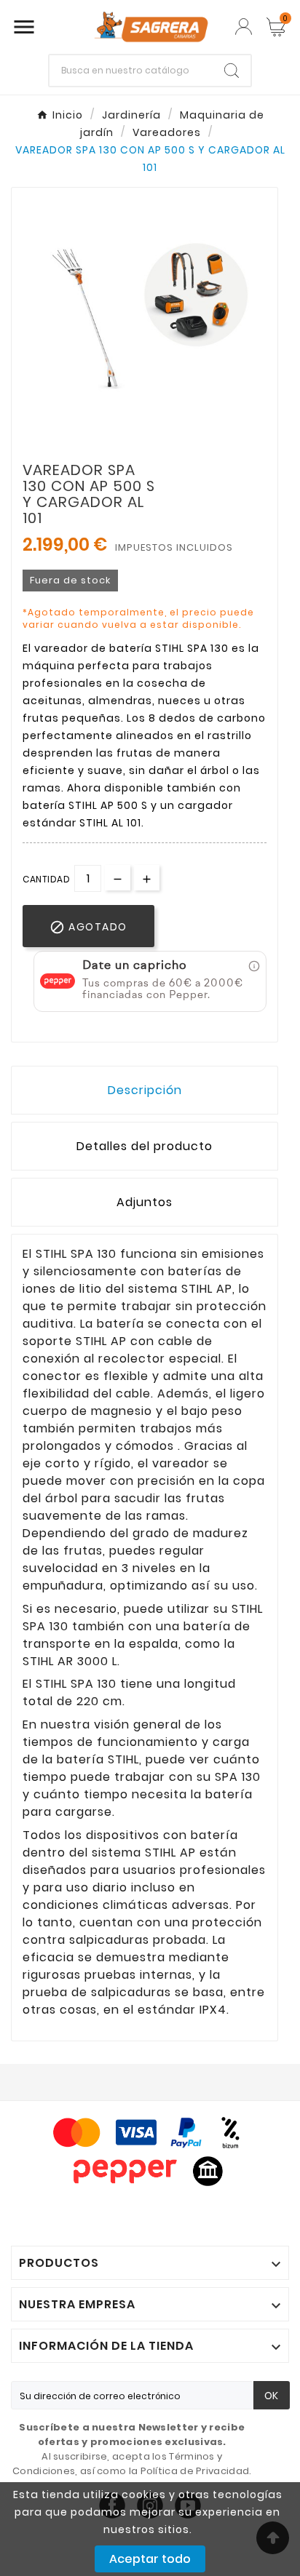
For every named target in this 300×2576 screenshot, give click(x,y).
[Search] (232, 71)
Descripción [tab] (145, 1090)
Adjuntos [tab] (145, 1202)
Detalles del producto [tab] (145, 1146)
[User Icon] (244, 27)
